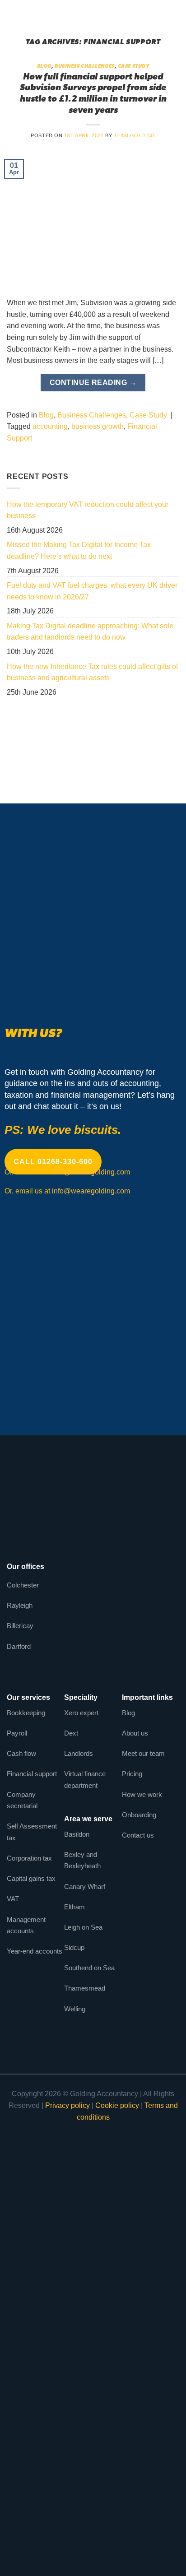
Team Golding (135, 135)
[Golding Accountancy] (93, 12)
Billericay (20, 1626)
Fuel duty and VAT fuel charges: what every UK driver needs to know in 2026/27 (92, 591)
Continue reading (93, 383)
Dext (71, 1733)
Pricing (132, 1774)
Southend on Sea (89, 1968)
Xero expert (81, 1713)
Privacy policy (67, 2105)
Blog (44, 67)
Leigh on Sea (83, 1927)
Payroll (17, 1733)
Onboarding (139, 1815)
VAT (13, 1899)
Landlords (79, 1753)
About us (135, 1733)
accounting (50, 426)
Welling (75, 2009)
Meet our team (143, 1753)
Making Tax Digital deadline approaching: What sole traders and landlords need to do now (90, 632)
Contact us (138, 1835)
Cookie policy (117, 2105)
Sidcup (74, 1947)
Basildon (77, 1834)
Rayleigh (20, 1605)
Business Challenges (85, 67)
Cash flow (21, 1753)
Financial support (32, 1774)
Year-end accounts (35, 1951)
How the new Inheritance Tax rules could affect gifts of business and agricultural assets (92, 672)
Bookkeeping (26, 1713)
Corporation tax (29, 1858)
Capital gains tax (31, 1878)
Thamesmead (85, 1988)
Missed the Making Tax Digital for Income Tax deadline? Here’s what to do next (79, 550)
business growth (98, 426)
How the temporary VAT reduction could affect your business (88, 510)
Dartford (19, 1646)
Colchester (23, 1585)
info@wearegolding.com (91, 1172)
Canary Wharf (85, 1887)
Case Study (134, 67)
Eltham (74, 1907)
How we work (142, 1794)
